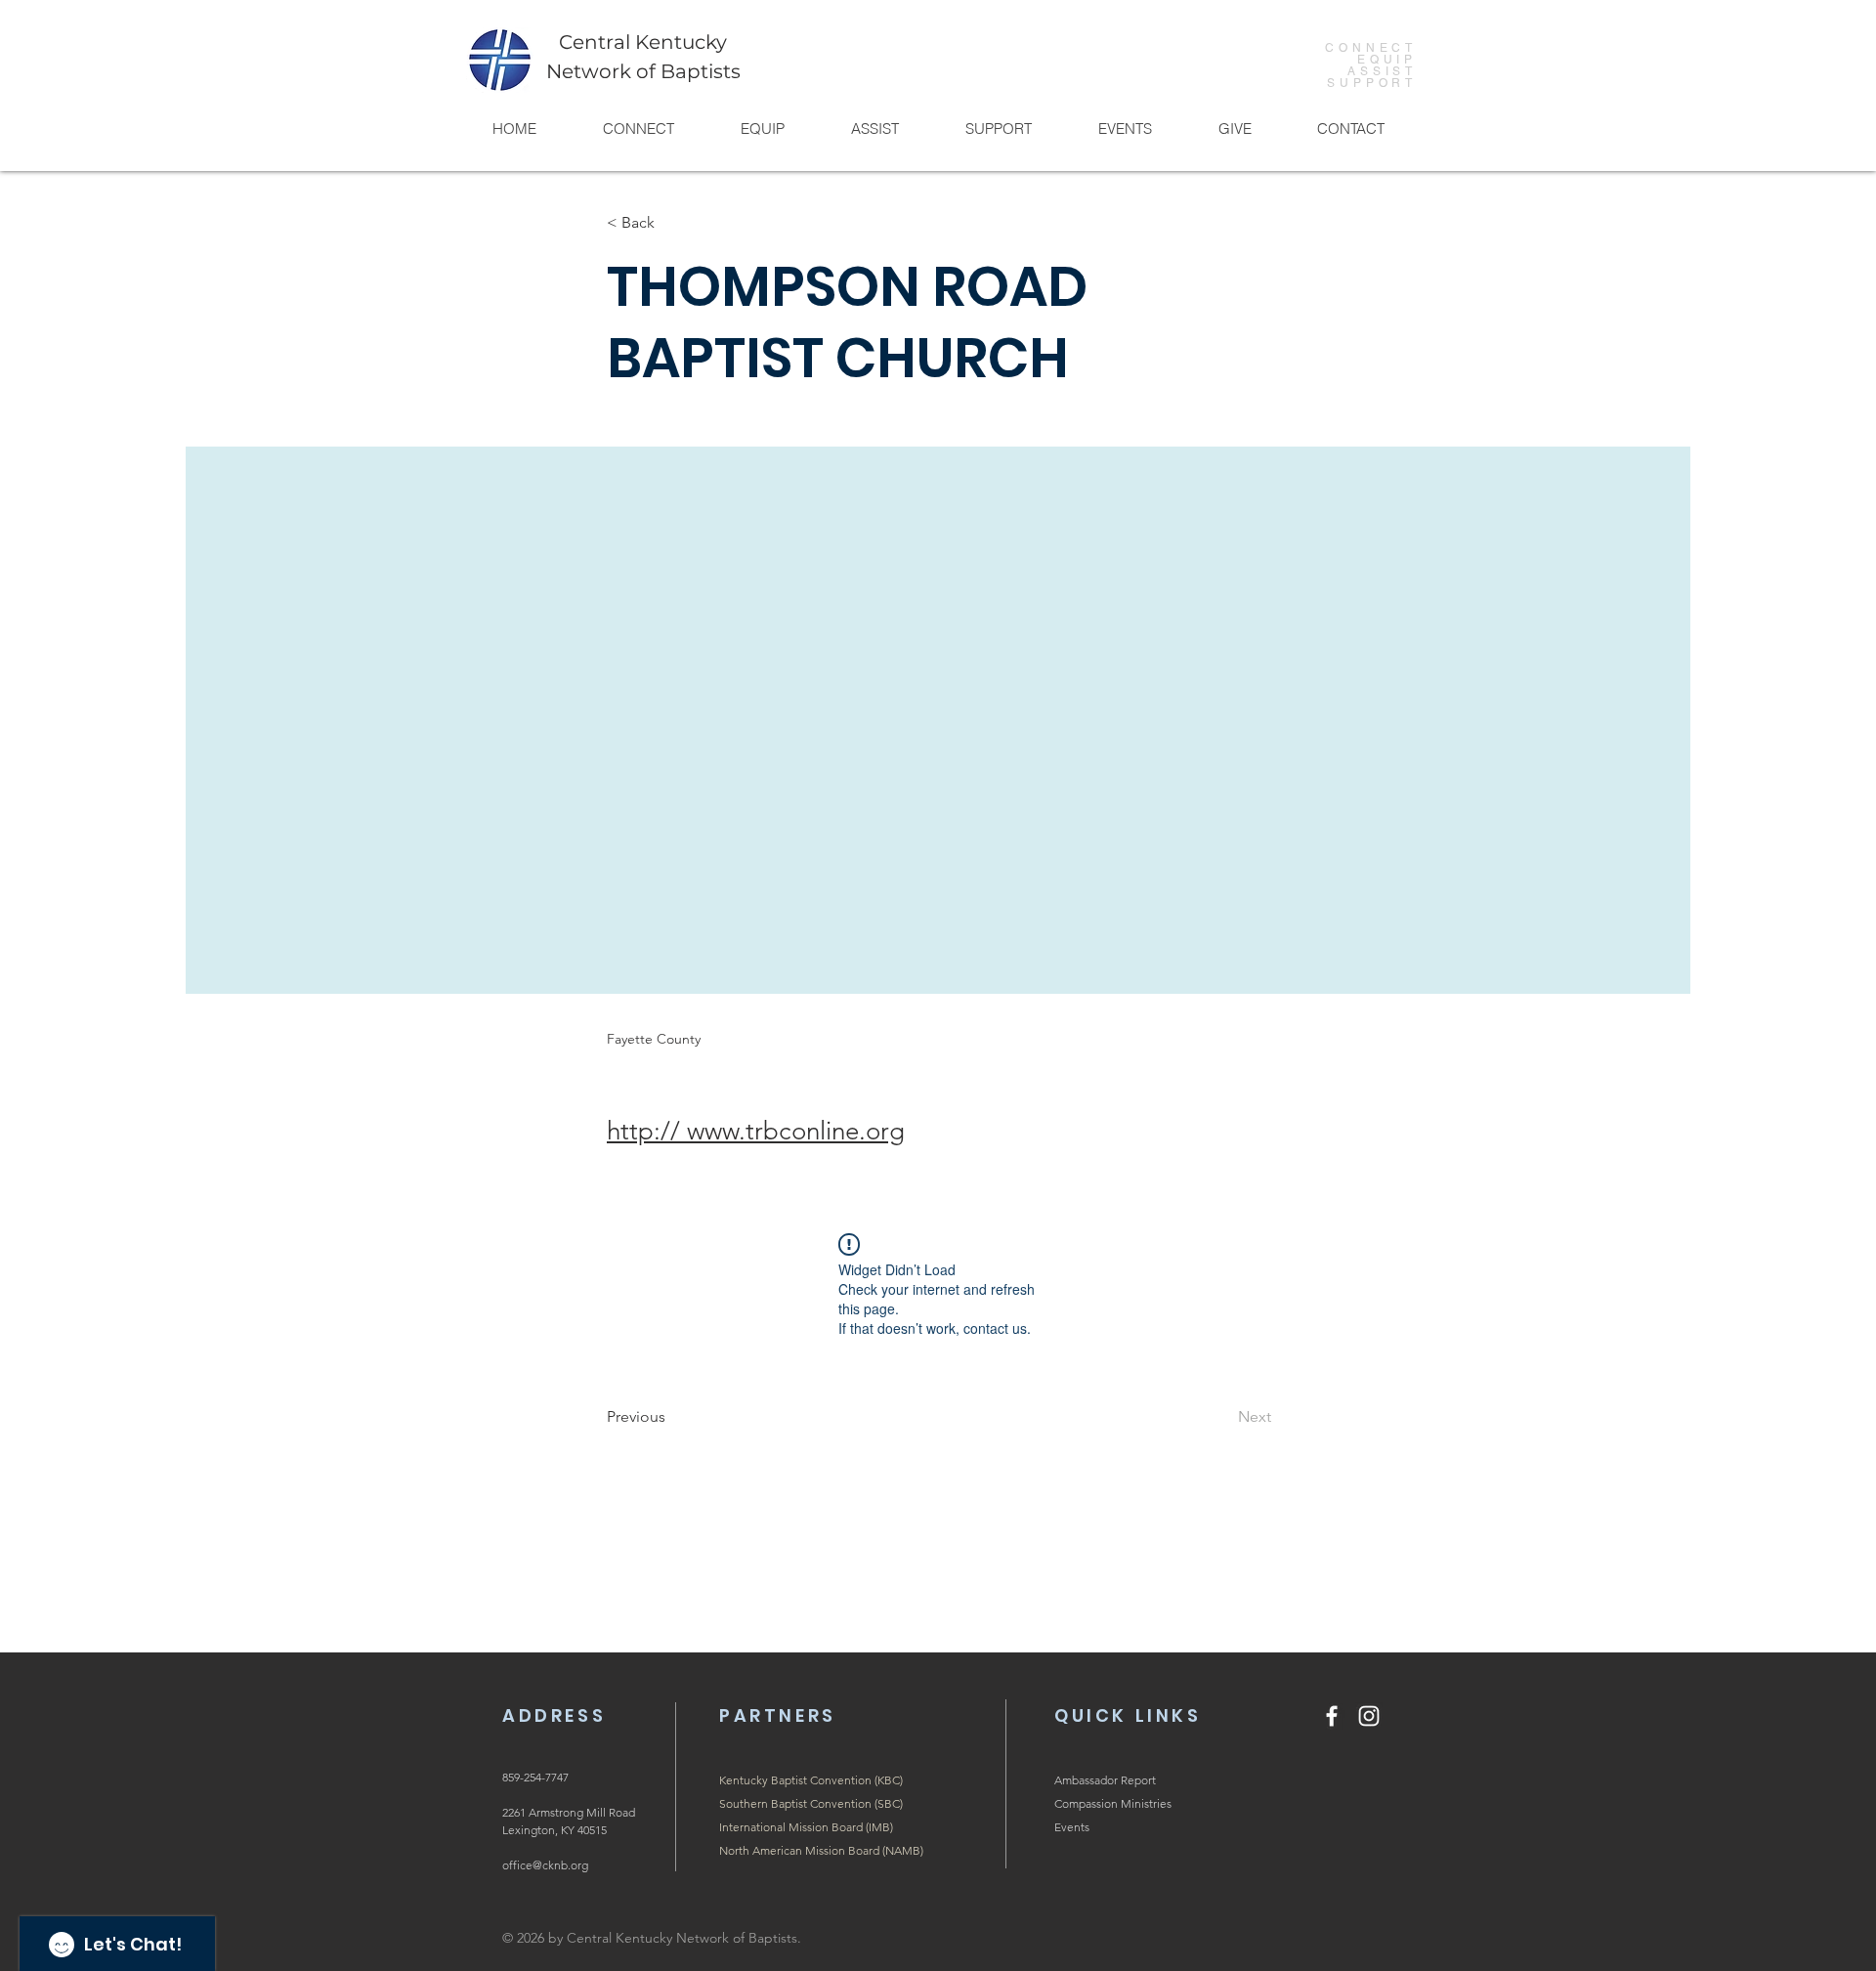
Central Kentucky (643, 42)
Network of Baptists (643, 71)
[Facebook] (1332, 1716)
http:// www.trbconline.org (756, 1131)
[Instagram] (1369, 1716)
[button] (638, 129)
